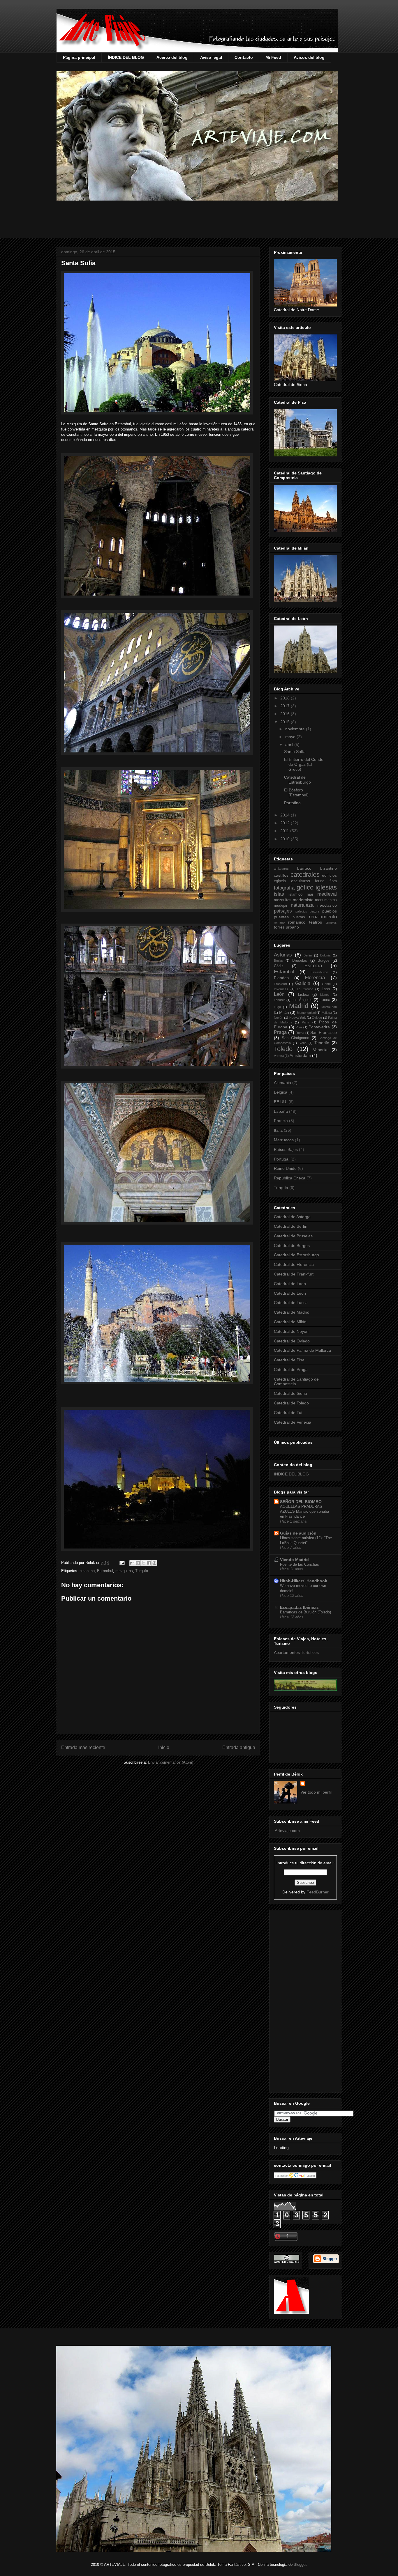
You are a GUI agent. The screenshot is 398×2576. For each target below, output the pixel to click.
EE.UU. (281, 1102)
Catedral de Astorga (292, 1217)
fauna (320, 881)
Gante (326, 984)
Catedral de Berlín (291, 1226)
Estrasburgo (319, 972)
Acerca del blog (172, 57)
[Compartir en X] (143, 1563)
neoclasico (327, 905)
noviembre (296, 729)
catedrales (305, 875)
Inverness (281, 989)
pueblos (330, 911)
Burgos (324, 961)
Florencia (315, 978)
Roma (300, 1033)
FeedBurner (318, 1892)
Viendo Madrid (294, 1560)
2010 (286, 839)
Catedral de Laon (290, 1284)
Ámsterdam (300, 1055)
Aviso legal (211, 57)
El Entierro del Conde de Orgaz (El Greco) (304, 764)
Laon (326, 989)
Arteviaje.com (287, 1831)
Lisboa (304, 995)
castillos (281, 875)
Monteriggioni (306, 1013)
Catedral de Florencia (294, 1264)
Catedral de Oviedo (292, 1341)
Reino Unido (285, 1168)
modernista (303, 900)
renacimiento (323, 917)
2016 (286, 714)
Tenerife (322, 1043)
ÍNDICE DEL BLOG (126, 57)
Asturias (283, 955)
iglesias (326, 887)
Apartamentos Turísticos (296, 1652)
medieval (327, 894)
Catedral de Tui (288, 1413)
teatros (316, 922)
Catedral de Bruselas (293, 1236)
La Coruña (305, 989)
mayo (291, 737)
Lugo (277, 1007)
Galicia (303, 983)
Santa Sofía (78, 263)
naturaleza (302, 905)
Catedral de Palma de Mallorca (302, 1350)
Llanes (325, 995)
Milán (284, 1012)
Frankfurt (280, 984)
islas (279, 894)
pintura (315, 911)
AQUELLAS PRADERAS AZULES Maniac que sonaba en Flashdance (304, 1512)
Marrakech (329, 1007)
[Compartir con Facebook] (149, 1563)
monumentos (326, 900)
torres (279, 927)
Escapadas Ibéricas (299, 1607)
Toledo (283, 1049)
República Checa (290, 1178)
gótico (305, 887)
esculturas (301, 881)
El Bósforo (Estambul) (296, 792)
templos (331, 922)
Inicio (164, 1747)
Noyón (279, 1018)
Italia (278, 1130)
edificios (329, 875)
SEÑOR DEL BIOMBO (301, 1502)
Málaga (327, 1013)
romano (279, 922)
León (279, 994)
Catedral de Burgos (292, 1246)
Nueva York (298, 1018)
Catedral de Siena (290, 1393)
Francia (281, 1121)
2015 (286, 722)
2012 (286, 823)
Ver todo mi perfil (316, 1792)
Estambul (105, 1571)
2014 (286, 815)
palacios (301, 911)
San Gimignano (295, 1038)
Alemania (282, 1083)
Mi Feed (273, 57)
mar (310, 894)
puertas (299, 917)
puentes (281, 917)
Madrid (299, 1006)
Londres (280, 1000)
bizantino (87, 1571)
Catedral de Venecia (293, 1422)
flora (333, 881)
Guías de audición (298, 1533)
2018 (286, 698)
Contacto (244, 57)
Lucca (325, 1000)
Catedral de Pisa (289, 1360)
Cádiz (279, 966)
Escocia (313, 966)
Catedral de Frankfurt (294, 1274)
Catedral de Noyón (291, 1331)
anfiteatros (281, 869)
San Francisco (324, 1032)
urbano (292, 927)
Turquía (142, 1571)
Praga (280, 1032)
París (306, 1022)
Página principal (79, 57)
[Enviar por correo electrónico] (132, 1563)
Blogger (300, 2565)
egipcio (280, 881)
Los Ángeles (302, 1000)
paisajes (283, 911)
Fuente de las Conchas (300, 1564)
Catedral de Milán (290, 1322)
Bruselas (300, 961)
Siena (303, 1043)
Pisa (299, 1027)
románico (297, 922)
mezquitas (124, 1571)
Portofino (292, 803)
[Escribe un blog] (138, 1563)
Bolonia (325, 955)
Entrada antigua (239, 1747)
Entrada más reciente (83, 1747)
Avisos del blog (309, 57)
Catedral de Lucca (291, 1303)
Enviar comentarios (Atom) (171, 1762)
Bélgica (281, 1092)
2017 (286, 706)
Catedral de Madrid (292, 1312)
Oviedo (317, 1018)
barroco (304, 868)
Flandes (281, 978)
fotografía (284, 888)
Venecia (320, 1050)
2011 (285, 831)
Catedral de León (290, 1293)
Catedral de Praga (291, 1370)
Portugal (282, 1159)
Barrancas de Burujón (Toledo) (305, 1612)
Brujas (278, 961)
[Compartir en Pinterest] (154, 1563)
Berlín (308, 955)
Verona (279, 1056)
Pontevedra (319, 1027)
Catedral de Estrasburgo (297, 780)
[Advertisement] (199, 224)
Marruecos (284, 1140)
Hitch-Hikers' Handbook (304, 1581)
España (281, 1111)
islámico (295, 894)
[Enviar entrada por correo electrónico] (122, 1563)
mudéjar (281, 906)
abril (290, 745)
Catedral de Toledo (291, 1403)
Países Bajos (286, 1149)
